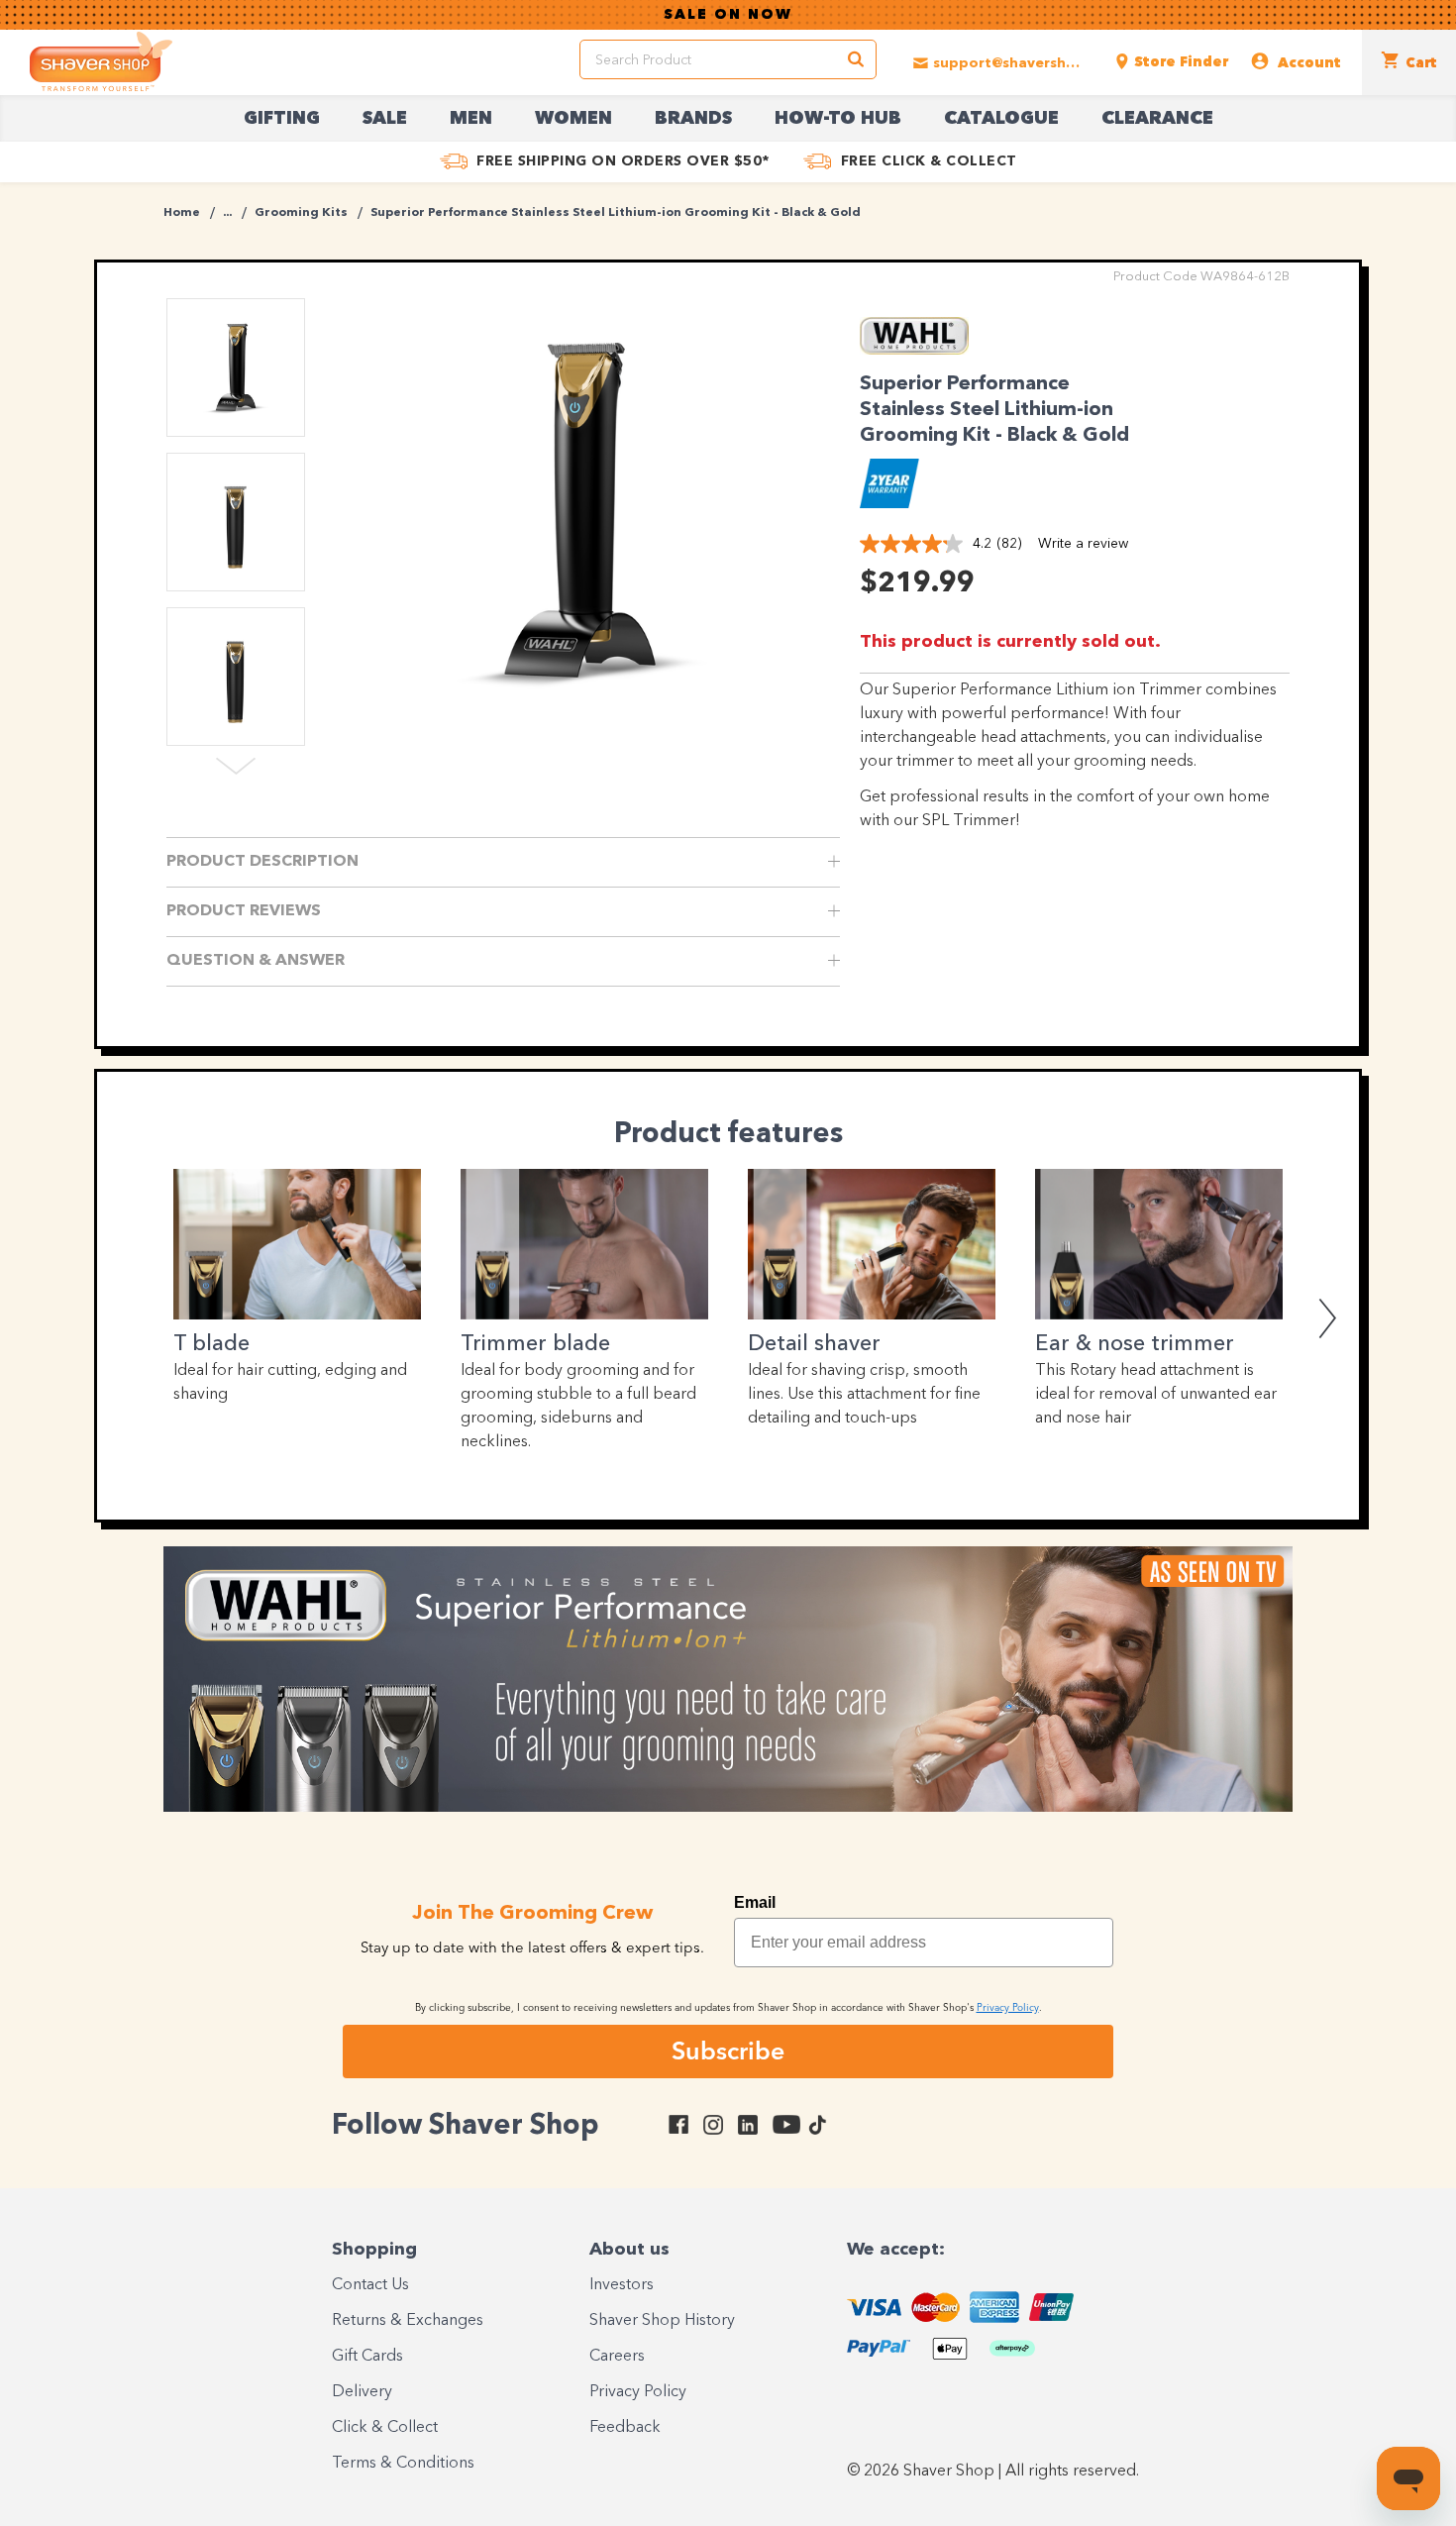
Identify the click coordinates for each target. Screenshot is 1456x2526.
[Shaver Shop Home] (101, 61)
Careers (617, 2357)
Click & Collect (385, 2428)
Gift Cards (367, 2357)
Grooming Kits (301, 213)
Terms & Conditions (403, 2464)
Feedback (625, 2428)
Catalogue (1001, 119)
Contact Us (370, 2285)
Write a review (1083, 544)
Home (182, 213)
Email (755, 1902)
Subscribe (728, 2051)
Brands (693, 119)
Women (573, 119)
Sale (385, 119)
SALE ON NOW (728, 15)
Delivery (362, 2392)
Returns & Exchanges (408, 2321)
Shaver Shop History (662, 2321)
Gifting (282, 119)
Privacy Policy (638, 2392)
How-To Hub (838, 119)
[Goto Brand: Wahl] (914, 350)
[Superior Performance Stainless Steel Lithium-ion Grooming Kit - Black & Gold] (580, 510)
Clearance (1157, 119)
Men (471, 119)
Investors (622, 2285)
